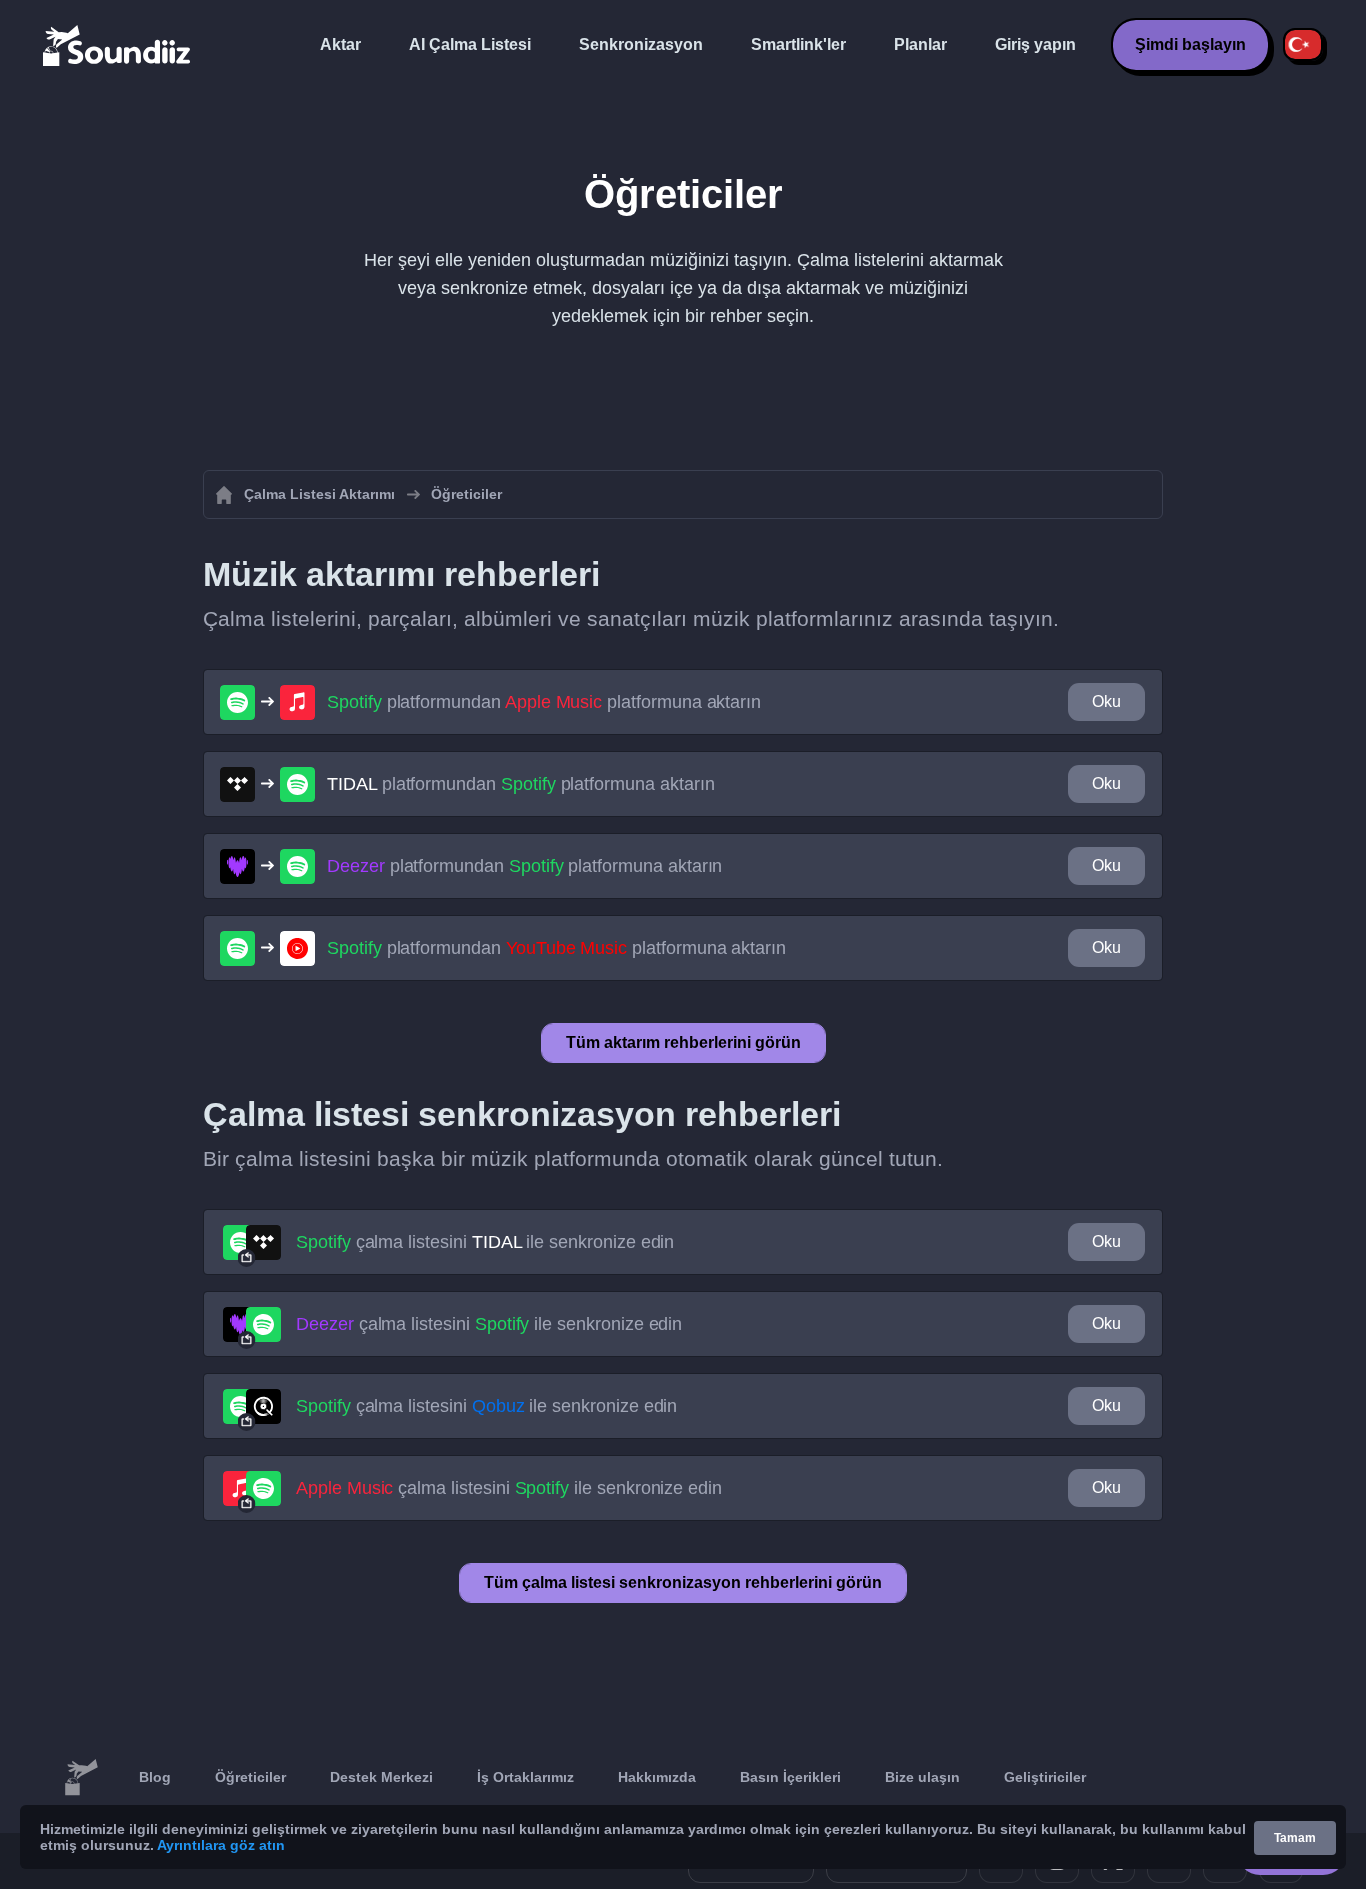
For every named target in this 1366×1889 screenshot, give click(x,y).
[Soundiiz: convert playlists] (81, 1778)
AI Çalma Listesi (470, 44)
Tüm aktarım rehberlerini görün (683, 1042)
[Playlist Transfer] (118, 45)
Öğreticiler (250, 1777)
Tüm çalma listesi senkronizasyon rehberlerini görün (683, 1582)
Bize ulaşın (922, 1777)
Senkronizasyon (641, 44)
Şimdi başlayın (1190, 44)
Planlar (920, 44)
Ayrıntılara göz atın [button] (221, 1845)
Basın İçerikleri (790, 1777)
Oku (1106, 701)
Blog (155, 1777)
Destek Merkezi (381, 1777)
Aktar (340, 44)
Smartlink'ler (798, 44)
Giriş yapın (1035, 44)
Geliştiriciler (1045, 1777)
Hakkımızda (657, 1777)
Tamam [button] (1295, 1838)
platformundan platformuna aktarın (544, 702)
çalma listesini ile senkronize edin (485, 1242)
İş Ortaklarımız (525, 1777)
